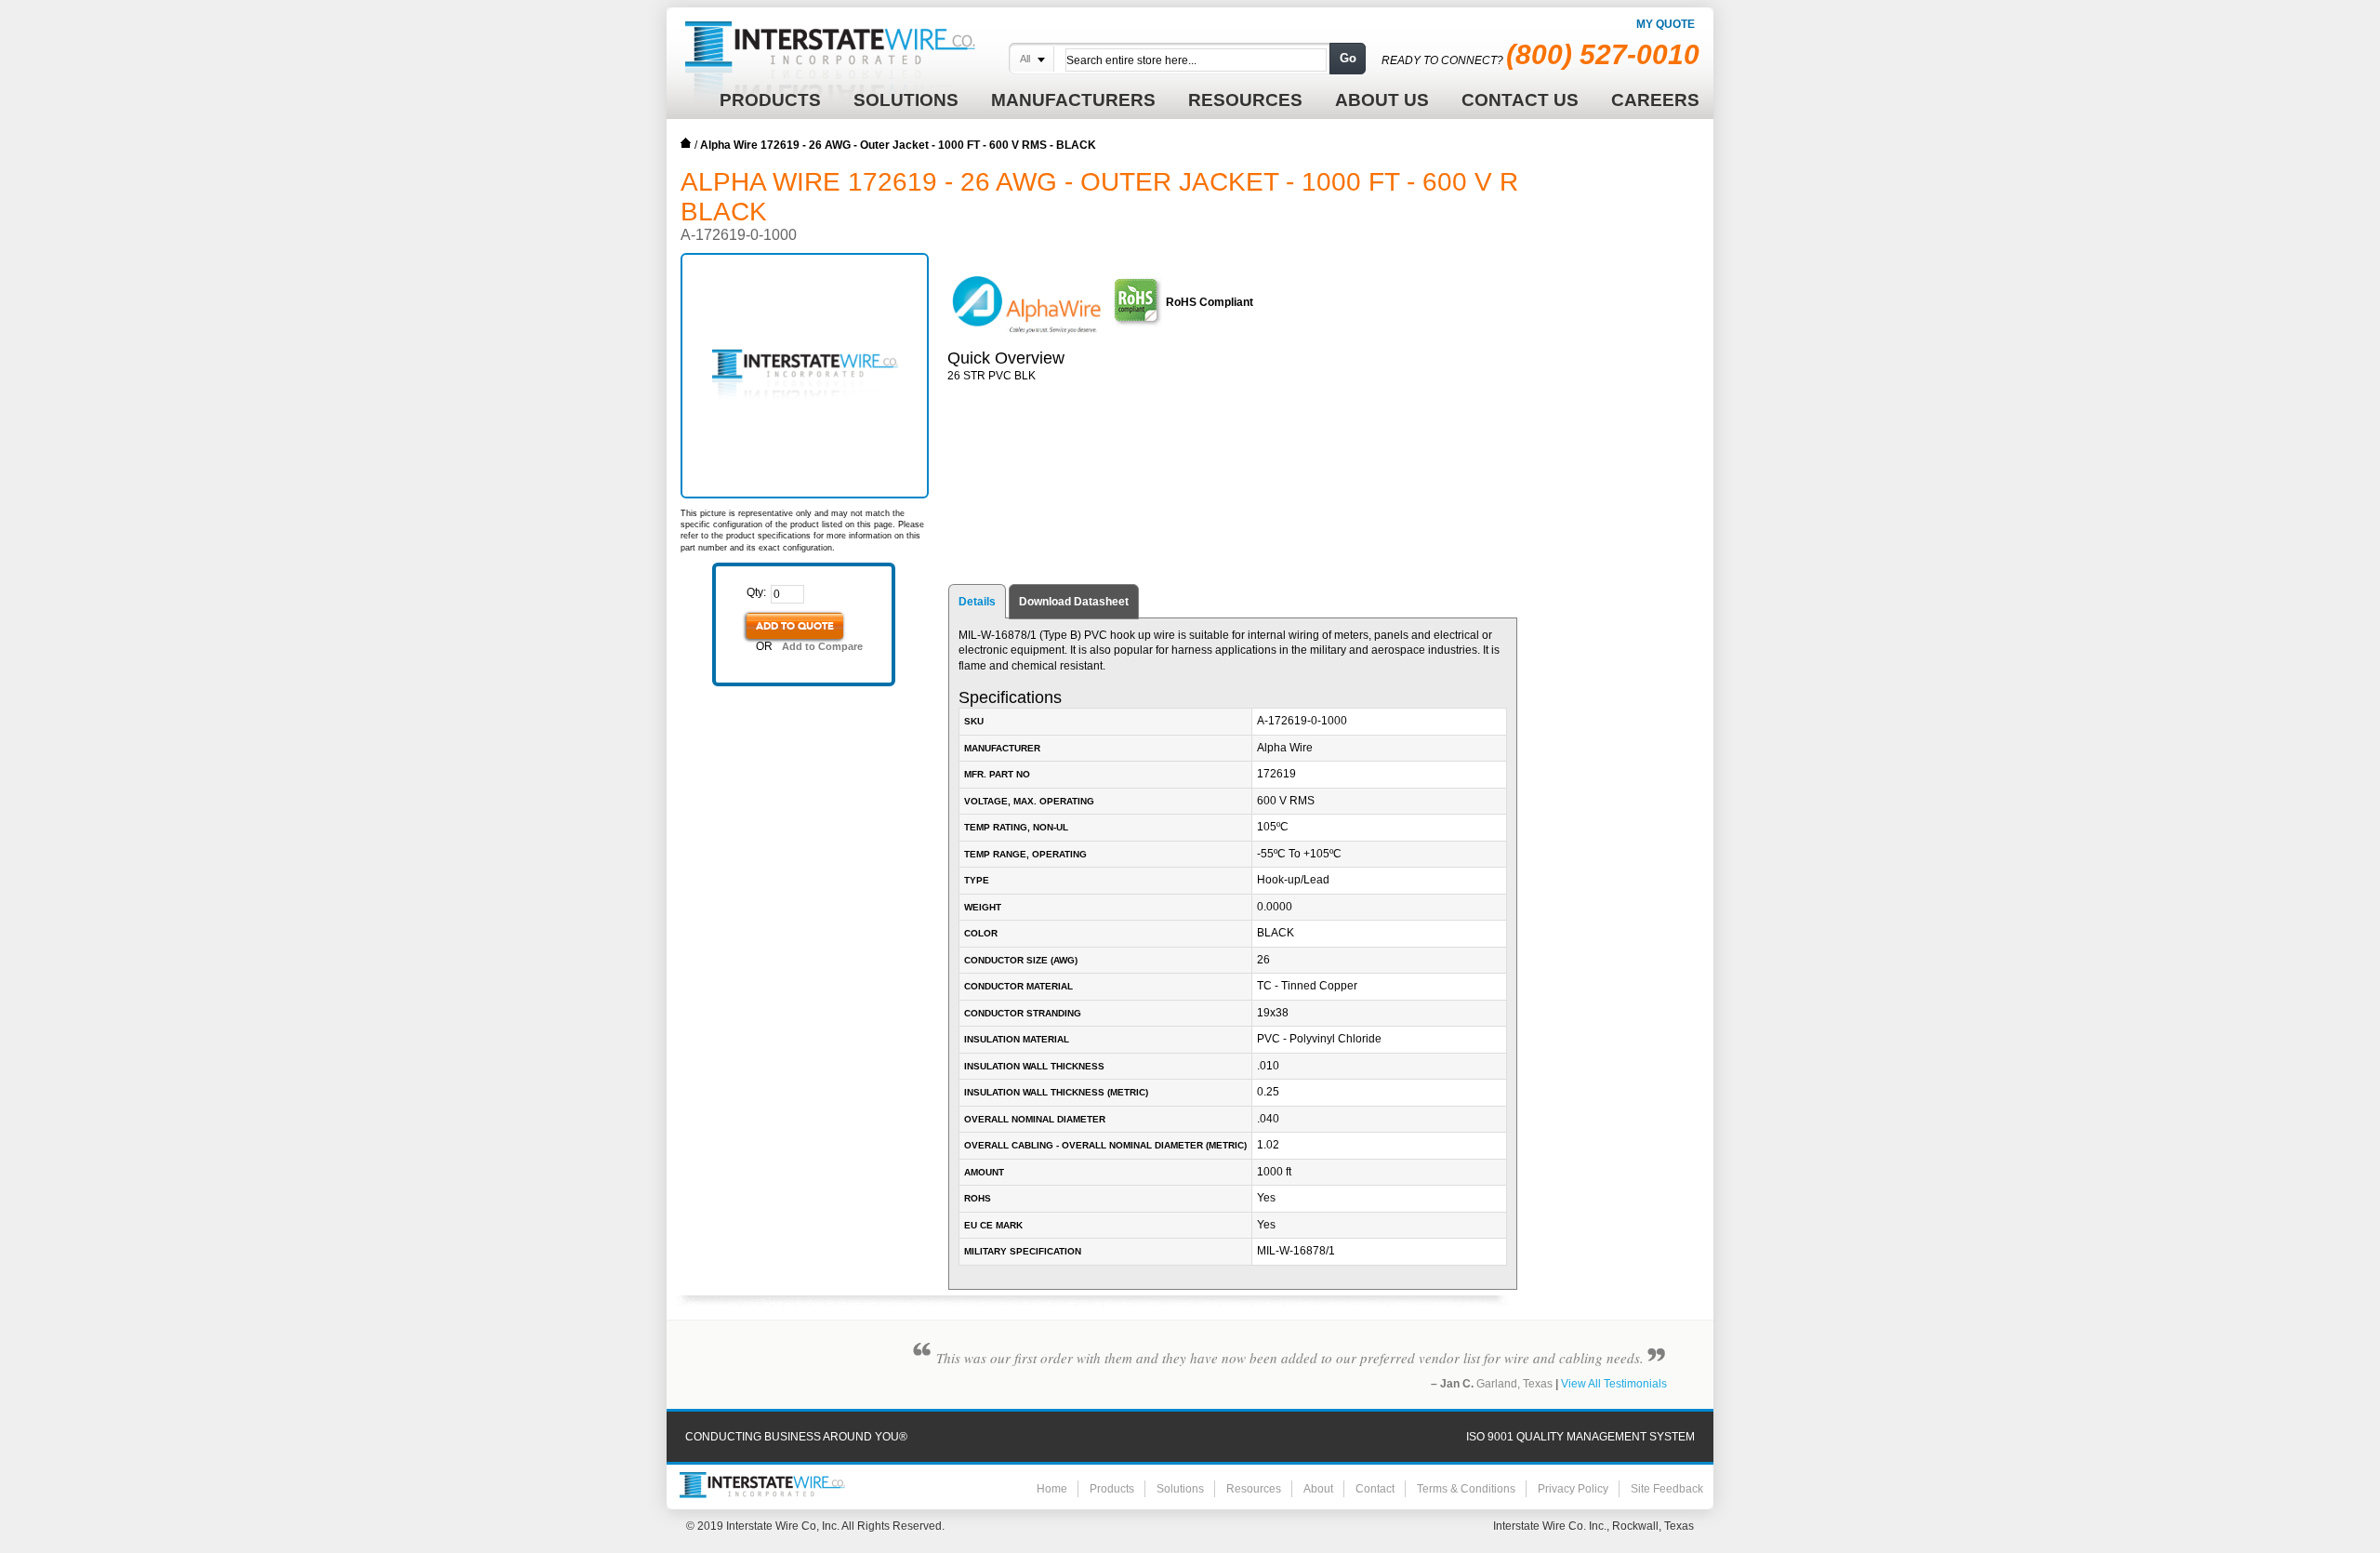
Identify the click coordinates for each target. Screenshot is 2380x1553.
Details (977, 602)
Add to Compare (822, 646)
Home (686, 143)
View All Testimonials (1614, 1384)
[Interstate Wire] (762, 1485)
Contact (1375, 1489)
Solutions (1180, 1489)
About (1318, 1489)
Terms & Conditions (1466, 1489)
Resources (1254, 1489)
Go (1348, 58)
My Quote (1666, 24)
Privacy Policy (1573, 1489)
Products (1112, 1489)
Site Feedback (1667, 1489)
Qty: (756, 592)
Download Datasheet (1074, 602)
